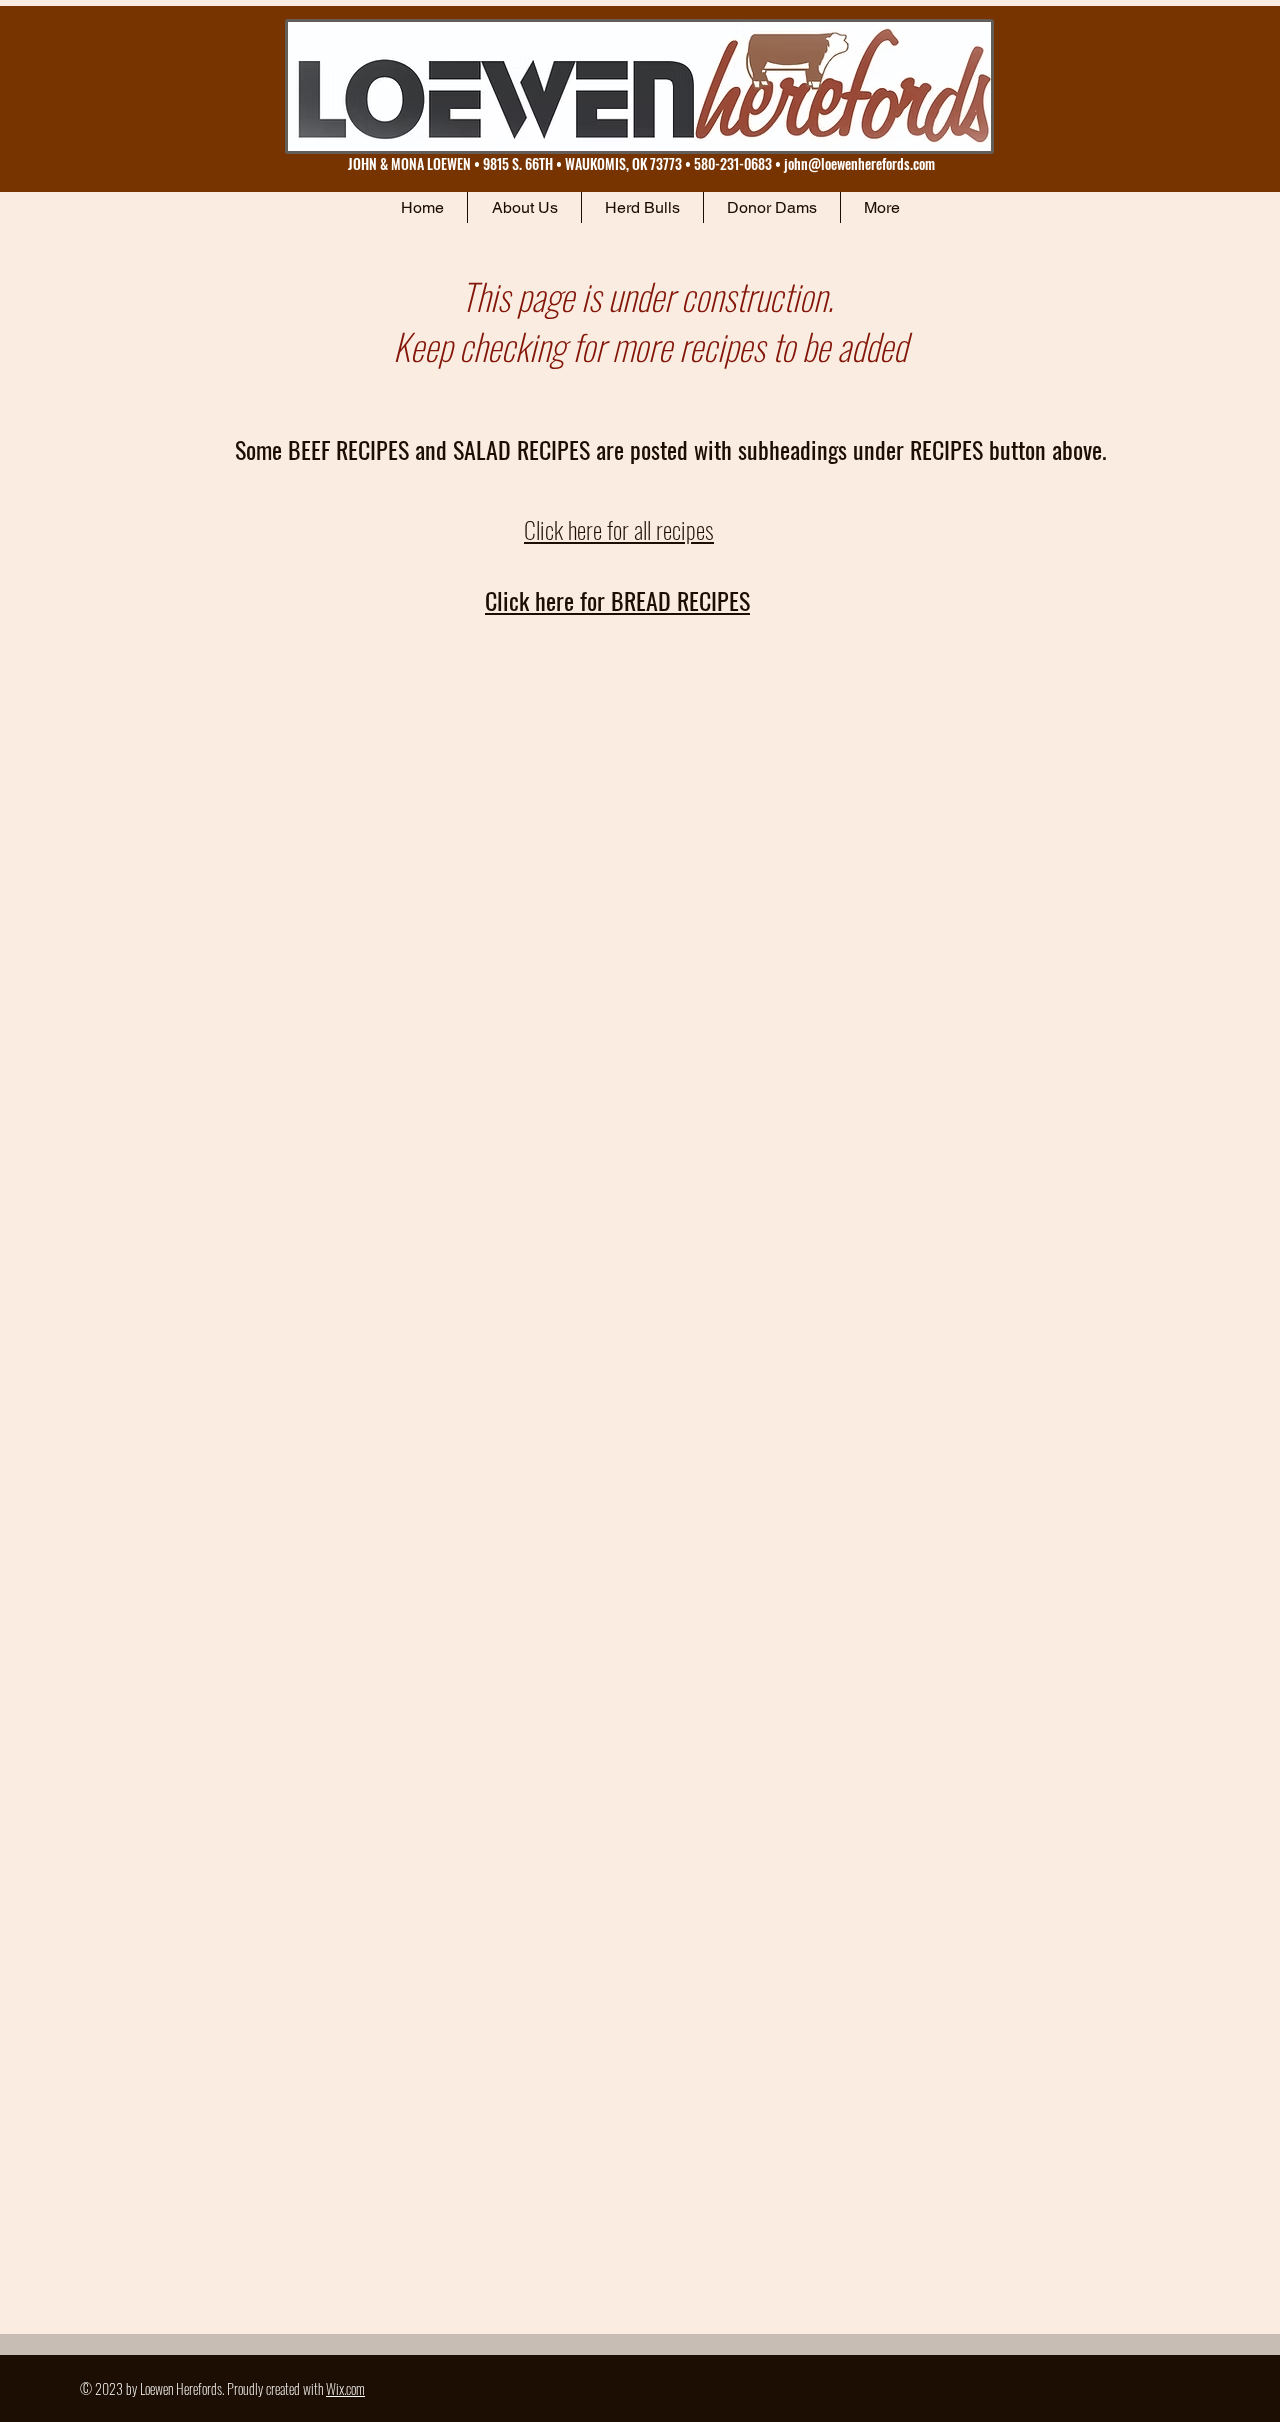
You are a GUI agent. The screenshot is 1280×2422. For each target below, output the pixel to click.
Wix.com (345, 2388)
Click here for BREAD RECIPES (617, 600)
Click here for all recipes (619, 529)
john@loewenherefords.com (859, 163)
